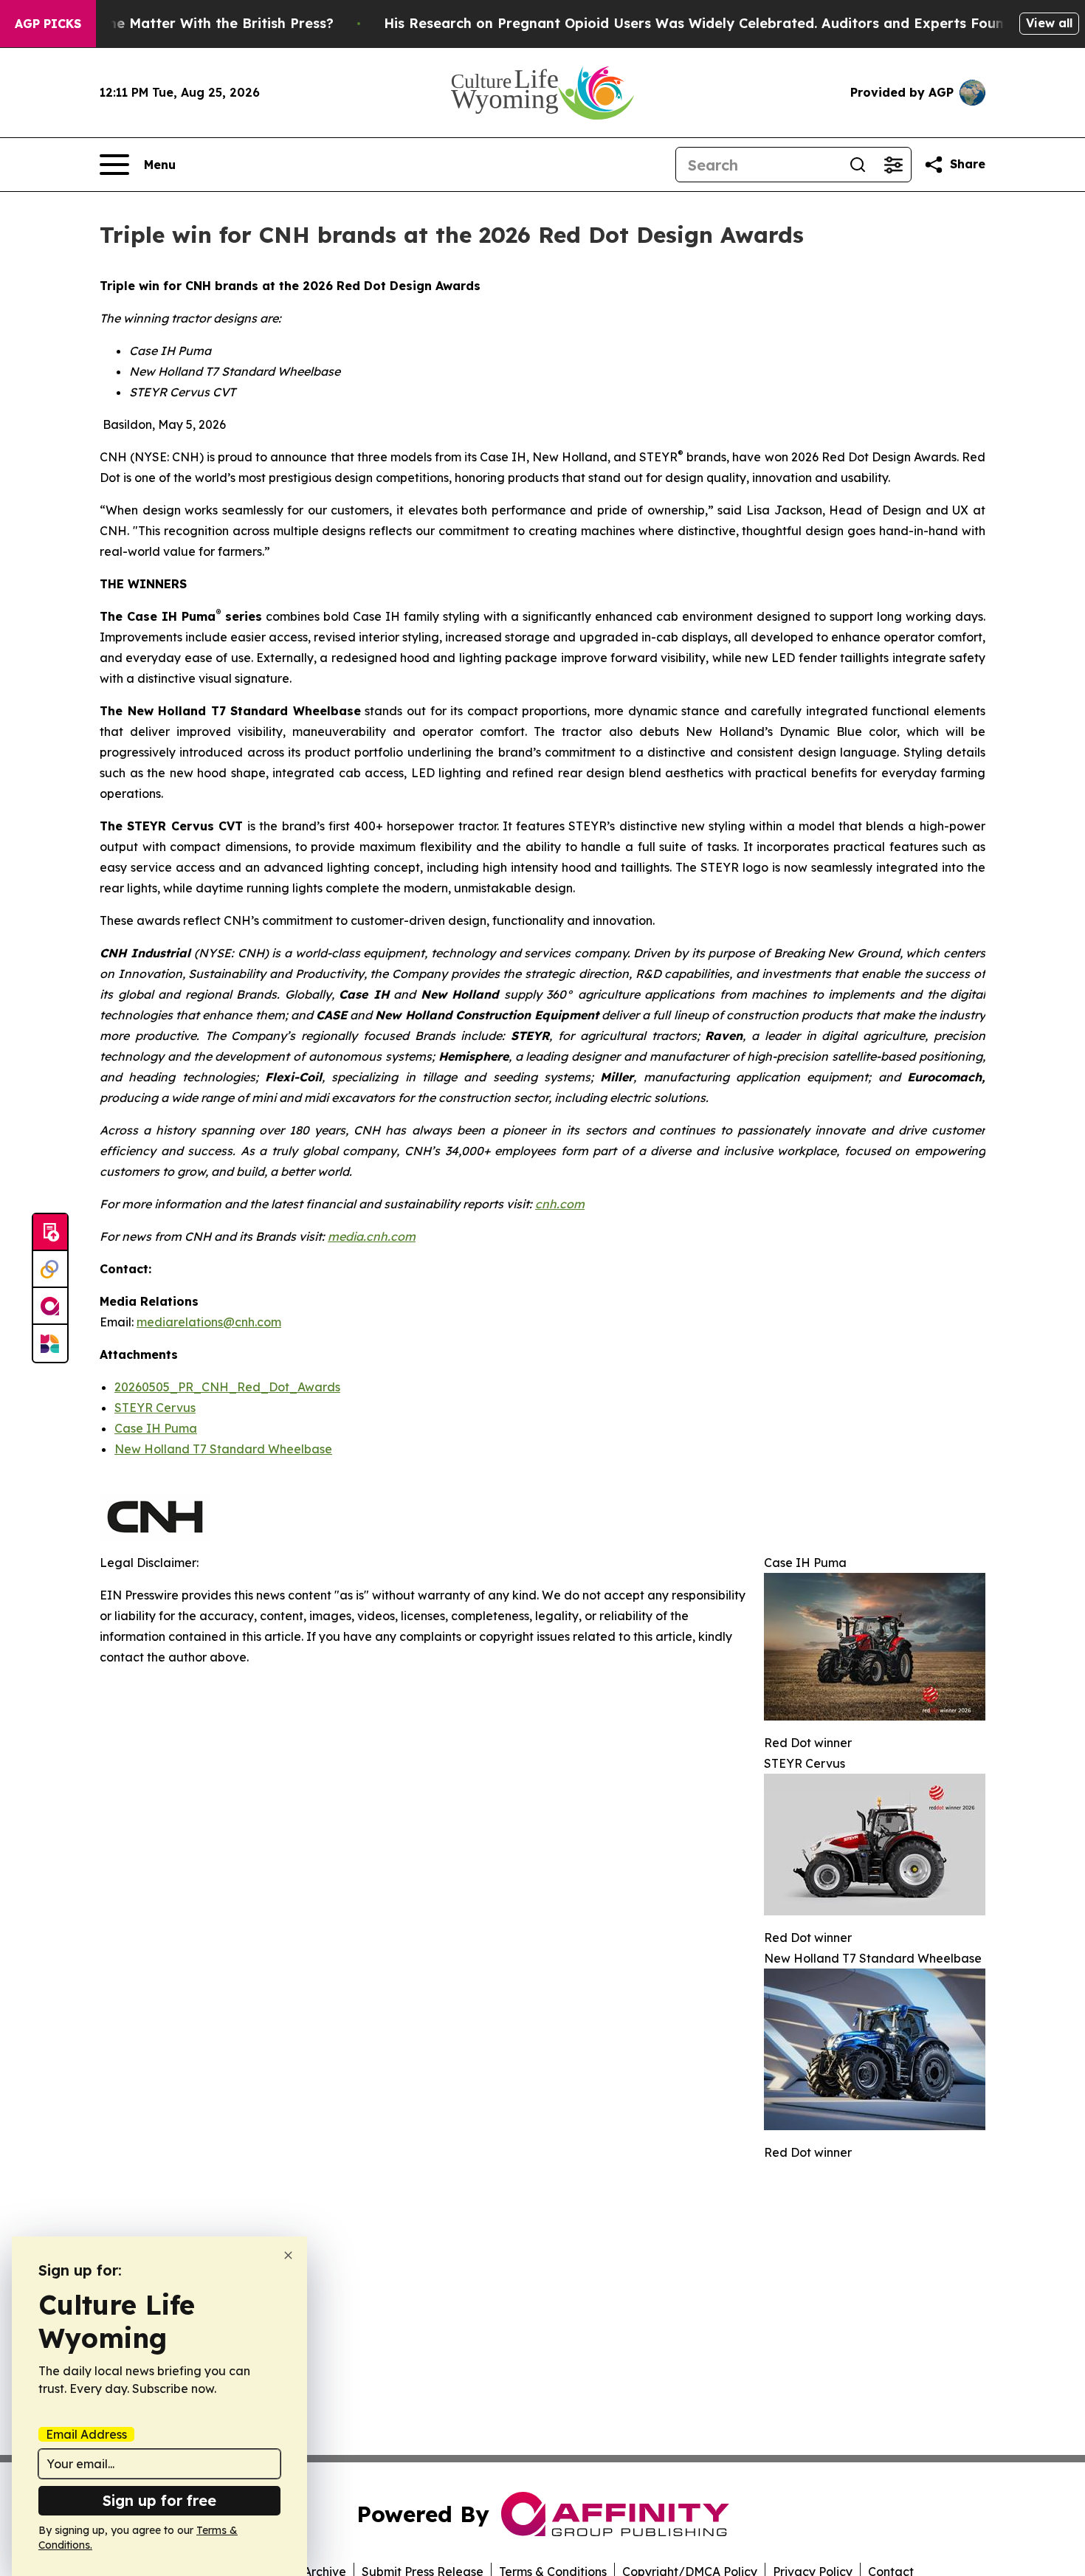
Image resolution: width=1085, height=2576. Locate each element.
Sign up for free (159, 2500)
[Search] (858, 165)
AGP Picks (48, 24)
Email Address (86, 2434)
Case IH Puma (156, 1428)
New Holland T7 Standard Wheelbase (223, 1449)
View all (1049, 23)
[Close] (288, 2255)
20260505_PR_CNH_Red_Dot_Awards (227, 1387)
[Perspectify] (50, 1270)
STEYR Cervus (155, 1408)
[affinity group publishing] (50, 1306)
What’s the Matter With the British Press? (193, 23)
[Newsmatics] (50, 1343)
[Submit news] (50, 1233)
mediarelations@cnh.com (209, 1322)
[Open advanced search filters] (893, 165)
